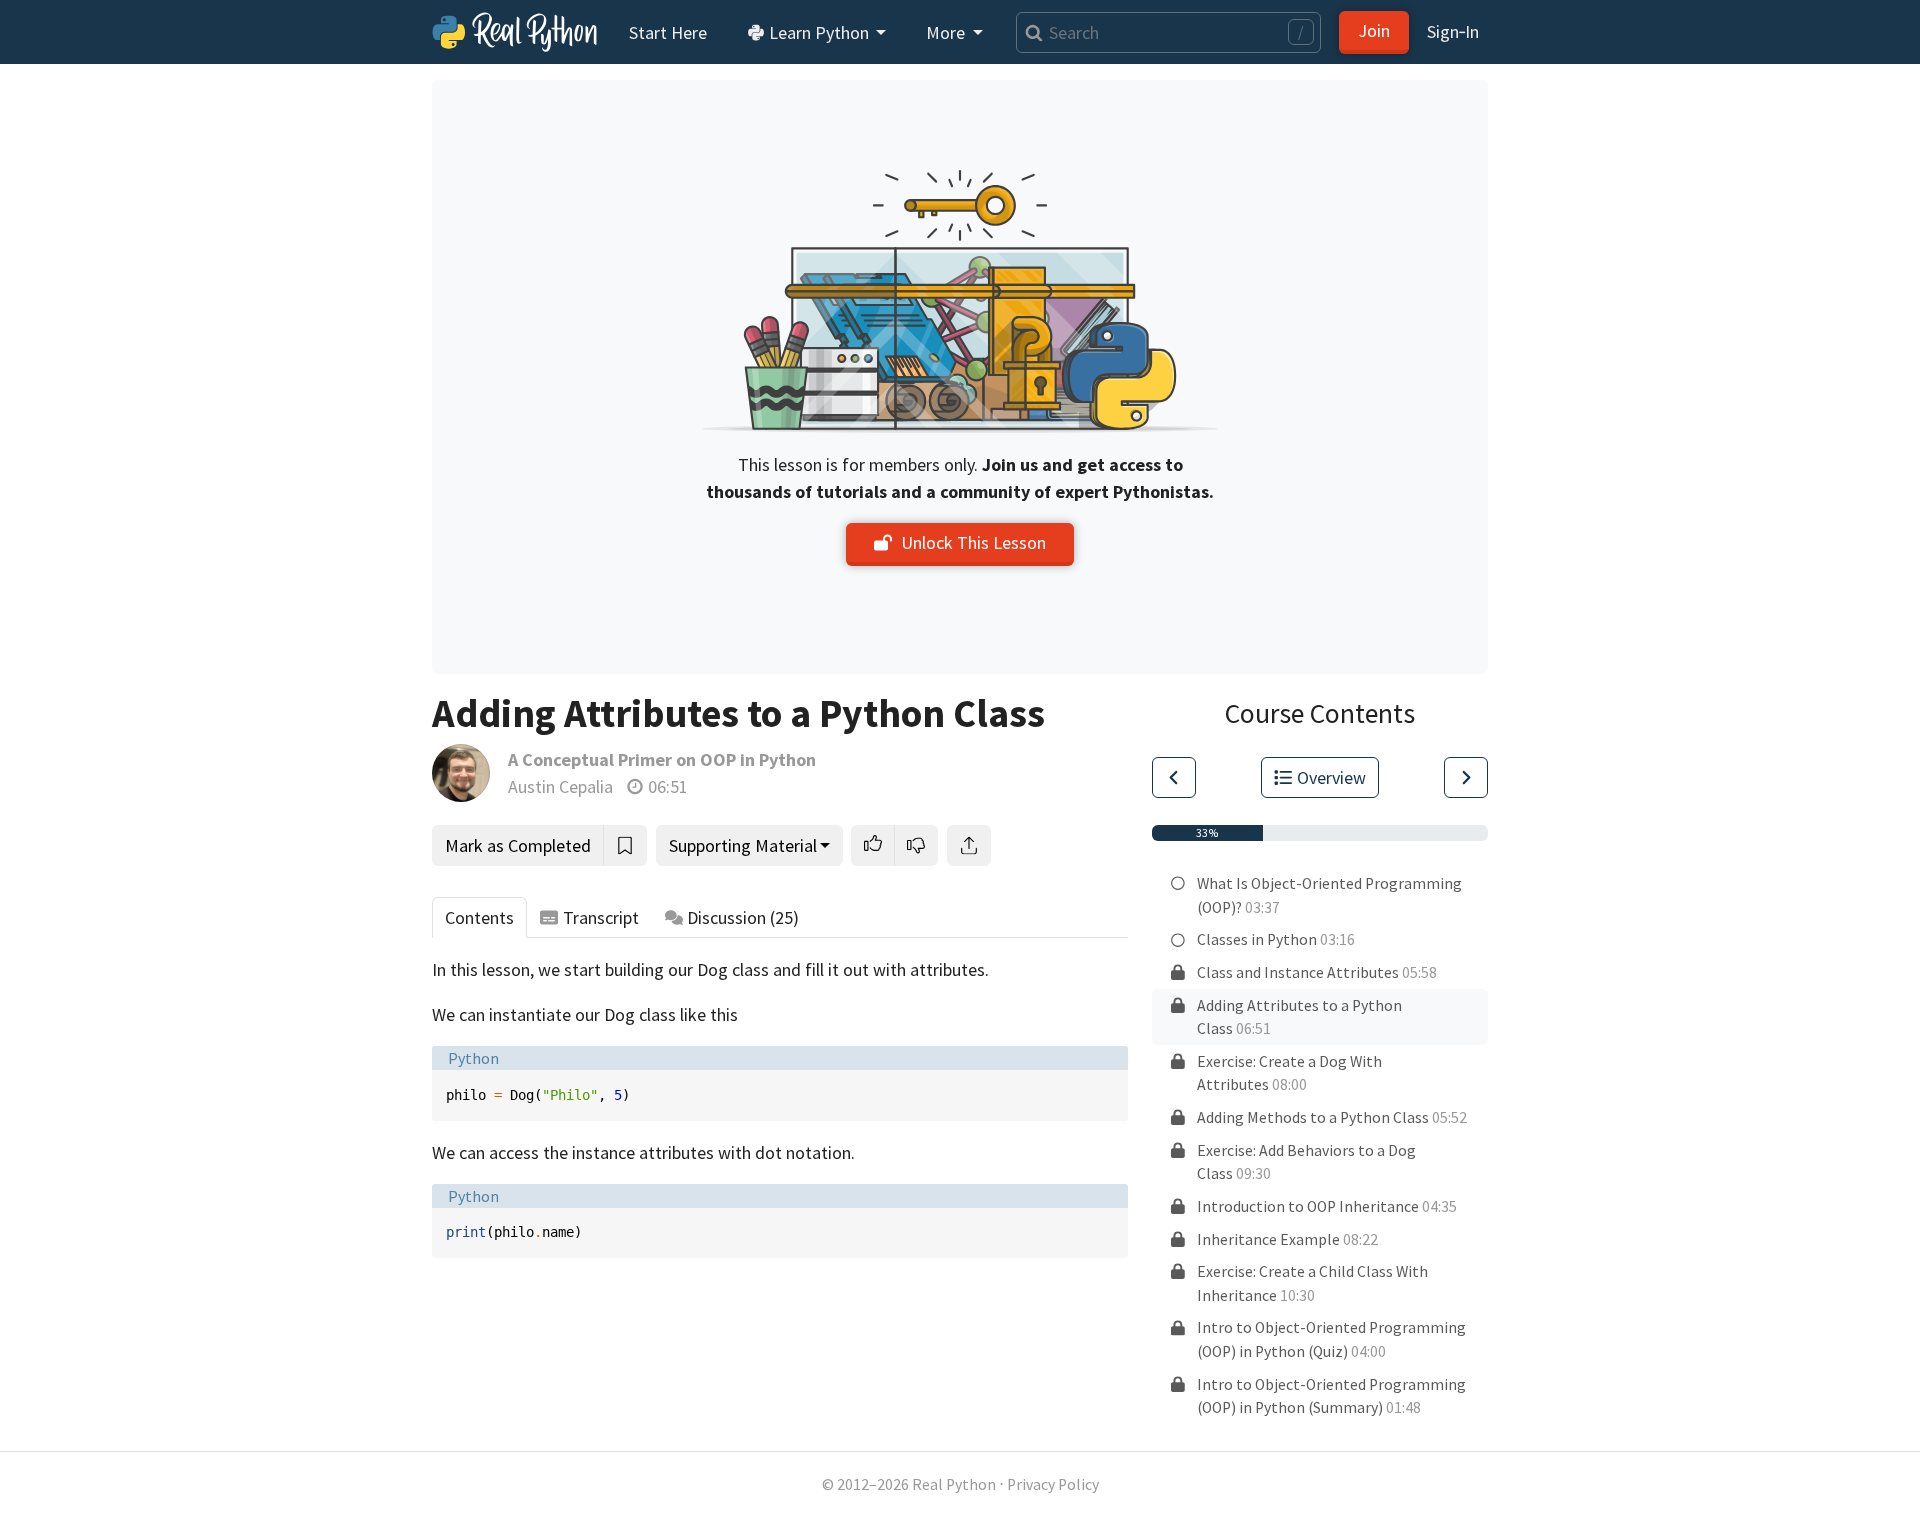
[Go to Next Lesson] (1466, 777)
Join (1374, 30)
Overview (1331, 777)
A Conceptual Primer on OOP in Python (662, 759)
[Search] (1029, 32)
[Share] (969, 845)
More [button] (947, 32)
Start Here (668, 32)
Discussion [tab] (743, 917)
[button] (873, 845)
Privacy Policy (1053, 1484)
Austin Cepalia (560, 786)
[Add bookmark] (625, 845)
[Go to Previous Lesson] (1174, 777)
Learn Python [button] (819, 32)
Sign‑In (1453, 31)
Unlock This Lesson (973, 542)
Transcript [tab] (601, 917)
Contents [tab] (479, 917)
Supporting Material (743, 845)
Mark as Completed (518, 845)
